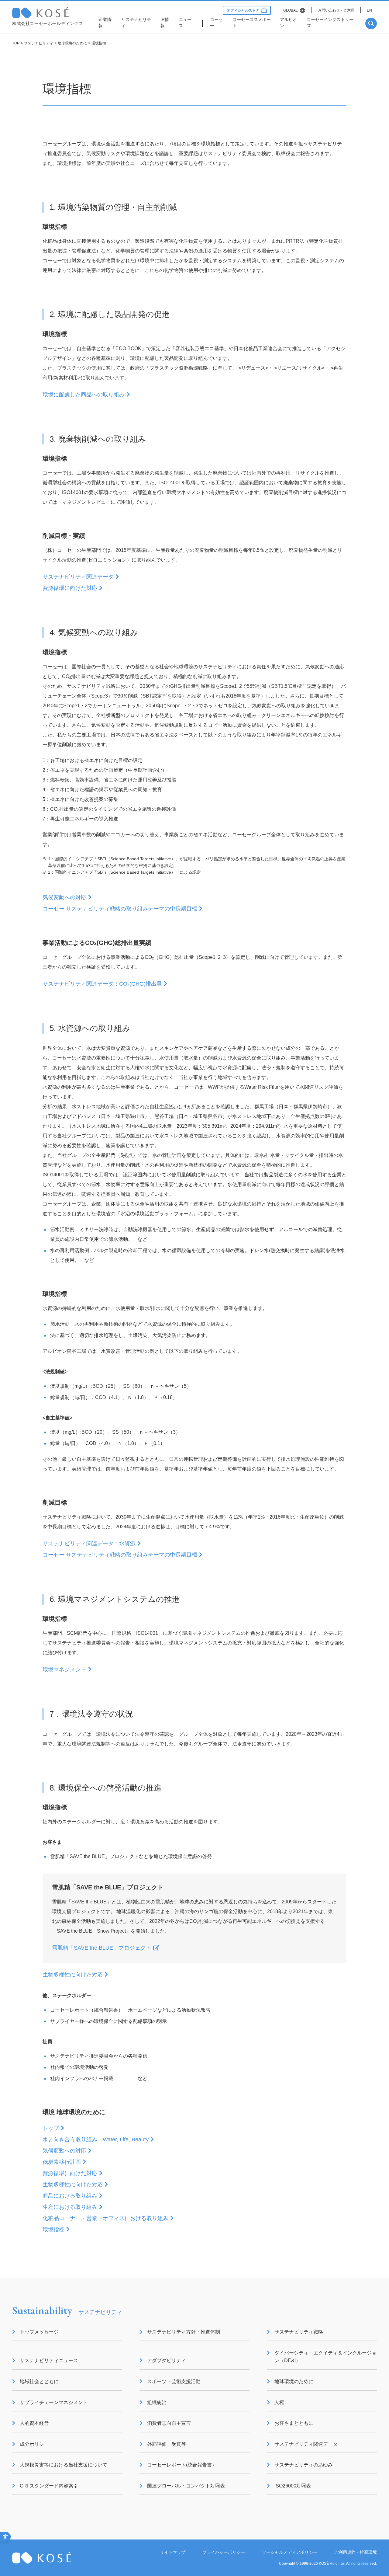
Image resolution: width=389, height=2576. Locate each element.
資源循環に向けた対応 (70, 588)
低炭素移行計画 (62, 2162)
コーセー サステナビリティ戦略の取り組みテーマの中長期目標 (120, 909)
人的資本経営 (34, 2423)
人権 (279, 2402)
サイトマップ (173, 2552)
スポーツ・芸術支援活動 (174, 2381)
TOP (16, 43)
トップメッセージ (39, 2332)
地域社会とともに (39, 2381)
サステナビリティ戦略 (299, 2332)
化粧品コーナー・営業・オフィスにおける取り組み (105, 2218)
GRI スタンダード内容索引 (49, 2486)
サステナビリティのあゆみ (304, 2465)
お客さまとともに (294, 2423)
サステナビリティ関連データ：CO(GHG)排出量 (102, 984)
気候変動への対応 (64, 897)
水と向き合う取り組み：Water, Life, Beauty (96, 2139)
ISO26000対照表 (293, 2486)
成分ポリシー (34, 2444)
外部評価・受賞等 (167, 2444)
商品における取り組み (70, 2196)
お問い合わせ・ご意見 (336, 10)
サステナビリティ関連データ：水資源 (89, 1544)
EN (369, 10)
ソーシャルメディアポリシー (290, 2552)
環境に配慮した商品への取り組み (84, 395)
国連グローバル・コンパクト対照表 (186, 2486)
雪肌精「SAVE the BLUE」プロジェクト (102, 1948)
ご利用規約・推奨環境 (356, 2552)
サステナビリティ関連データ (78, 577)
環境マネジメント (64, 1669)
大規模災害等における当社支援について (64, 2465)
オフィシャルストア (243, 10)
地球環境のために (72, 43)
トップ (51, 2128)
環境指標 (53, 2230)
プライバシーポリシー (224, 2552)
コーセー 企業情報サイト (52, 13)
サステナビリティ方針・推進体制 (184, 2332)
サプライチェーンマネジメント (54, 2402)
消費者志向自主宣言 (169, 2423)
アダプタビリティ (167, 2360)
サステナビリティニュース (49, 2360)
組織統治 (157, 2402)
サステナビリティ (39, 43)
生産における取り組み (70, 2207)
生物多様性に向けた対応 (73, 1975)
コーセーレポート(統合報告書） (182, 2465)
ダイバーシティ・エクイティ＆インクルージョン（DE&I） (325, 2357)
